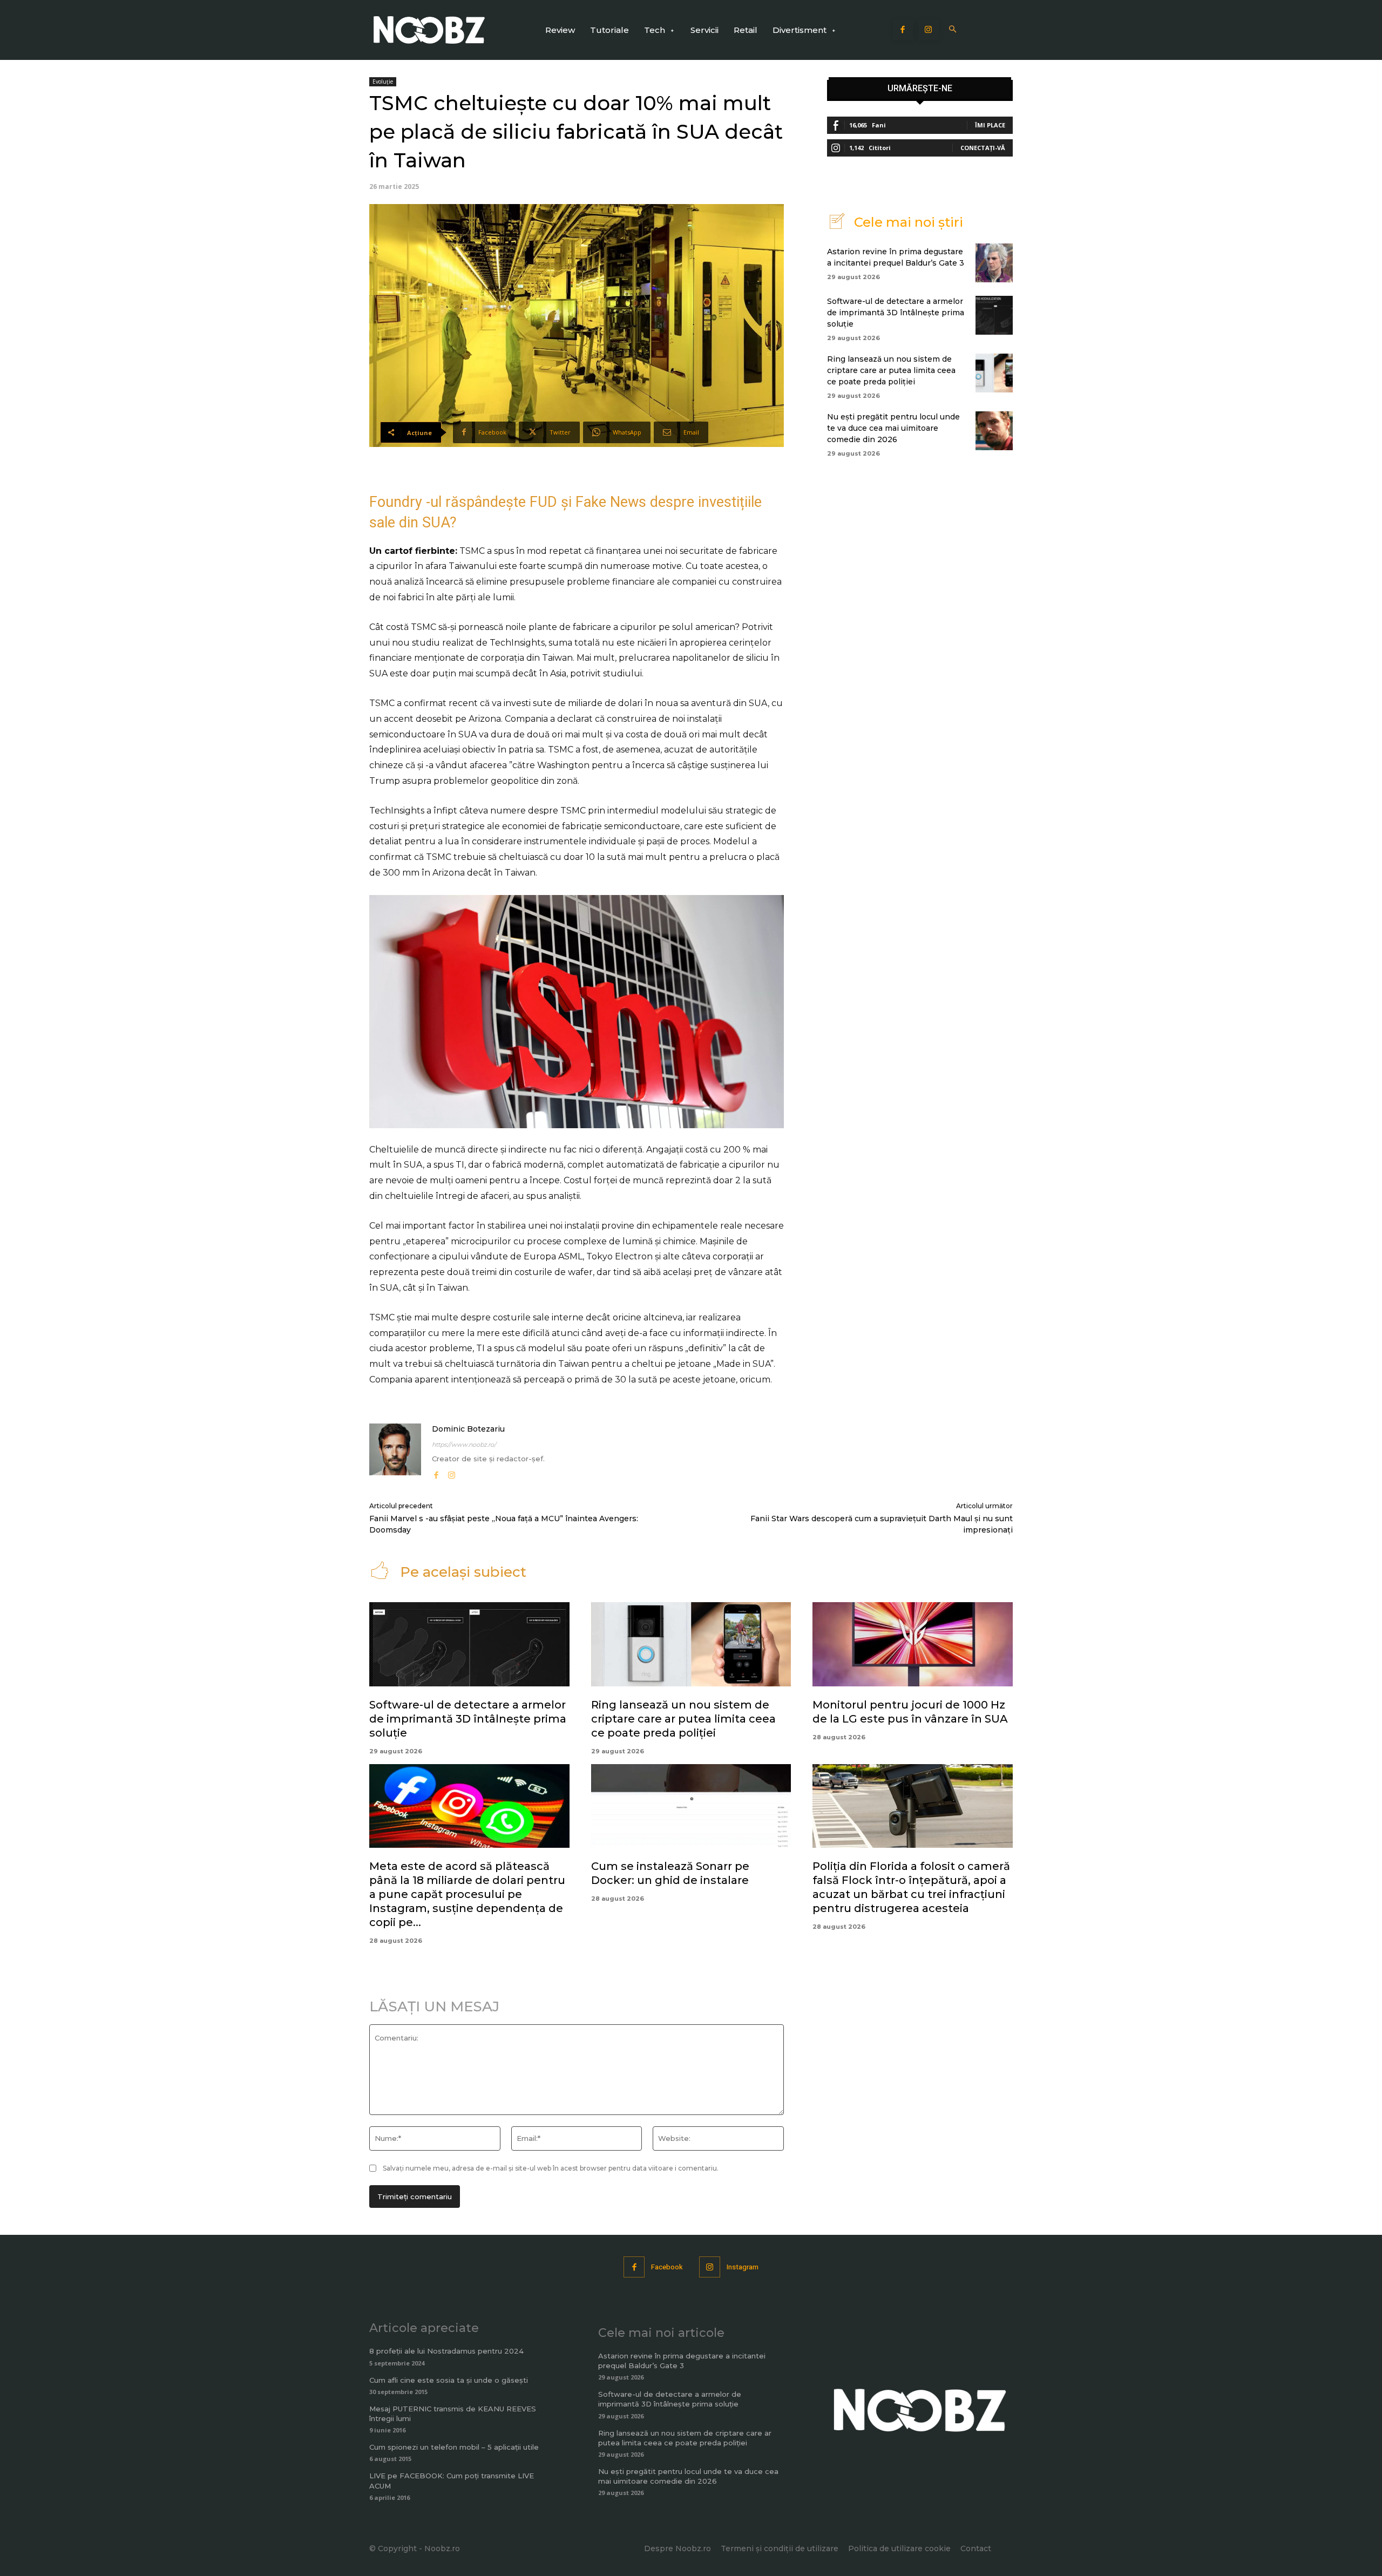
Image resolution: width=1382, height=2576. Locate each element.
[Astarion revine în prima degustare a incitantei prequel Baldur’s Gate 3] (994, 263)
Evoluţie (383, 82)
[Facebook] (903, 30)
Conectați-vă (983, 148)
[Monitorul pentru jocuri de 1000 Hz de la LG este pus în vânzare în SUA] (913, 1644)
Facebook (667, 2267)
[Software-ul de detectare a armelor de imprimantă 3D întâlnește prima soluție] (994, 315)
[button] (953, 30)
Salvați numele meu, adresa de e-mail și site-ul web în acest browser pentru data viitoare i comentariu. (551, 2168)
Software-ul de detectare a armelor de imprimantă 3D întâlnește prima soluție (896, 313)
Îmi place (990, 125)
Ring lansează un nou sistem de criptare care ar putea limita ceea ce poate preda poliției (891, 370)
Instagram (743, 2267)
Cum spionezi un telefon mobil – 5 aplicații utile (454, 2447)
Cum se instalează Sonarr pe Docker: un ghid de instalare (670, 1873)
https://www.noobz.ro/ (464, 1445)
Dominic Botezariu (468, 1429)
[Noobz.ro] (429, 30)
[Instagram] (929, 30)
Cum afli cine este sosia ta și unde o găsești (449, 2380)
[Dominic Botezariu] (395, 1452)
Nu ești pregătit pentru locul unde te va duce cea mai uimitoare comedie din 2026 (893, 428)
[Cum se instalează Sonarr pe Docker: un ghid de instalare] (691, 1806)
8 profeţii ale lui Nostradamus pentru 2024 (446, 2351)
